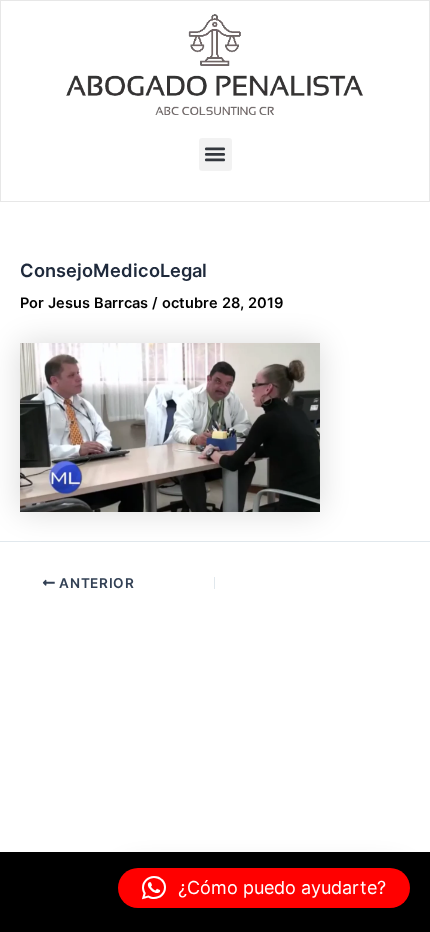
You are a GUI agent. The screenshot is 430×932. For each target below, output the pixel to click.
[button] (215, 154)
